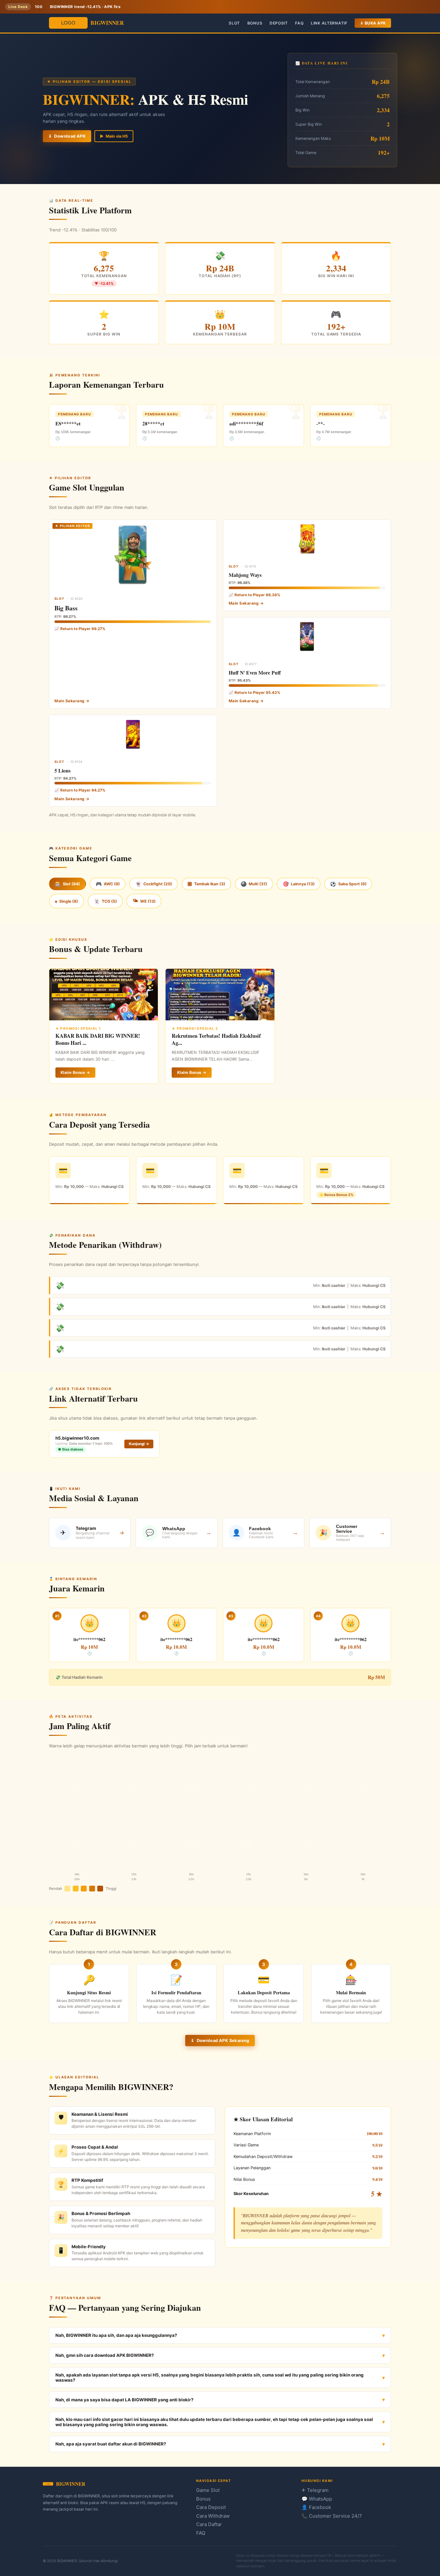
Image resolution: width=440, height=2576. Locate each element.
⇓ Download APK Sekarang (220, 2041)
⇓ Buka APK (373, 23)
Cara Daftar (209, 2524)
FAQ (299, 23)
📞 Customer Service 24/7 (332, 2516)
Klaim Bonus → (75, 1072)
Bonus (255, 23)
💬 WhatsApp (317, 2499)
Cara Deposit (211, 2507)
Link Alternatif (329, 23)
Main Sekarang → (72, 701)
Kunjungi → (139, 1444)
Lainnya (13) (299, 884)
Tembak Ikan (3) (206, 884)
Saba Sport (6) (348, 884)
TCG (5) (105, 901)
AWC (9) (108, 884)
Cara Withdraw (213, 2516)
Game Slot (208, 2490)
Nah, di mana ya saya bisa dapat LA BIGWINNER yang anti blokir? (124, 2400)
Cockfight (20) (154, 884)
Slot (234, 23)
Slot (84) (67, 884)
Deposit (279, 23)
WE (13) (144, 901)
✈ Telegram (315, 2490)
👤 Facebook (316, 2507)
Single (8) (66, 901)
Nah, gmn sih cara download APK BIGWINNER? (105, 2355)
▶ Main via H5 (114, 136)
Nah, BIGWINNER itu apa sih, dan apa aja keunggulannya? (116, 2335)
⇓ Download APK (67, 136)
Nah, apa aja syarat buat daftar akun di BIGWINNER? (111, 2444)
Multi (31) (254, 884)
